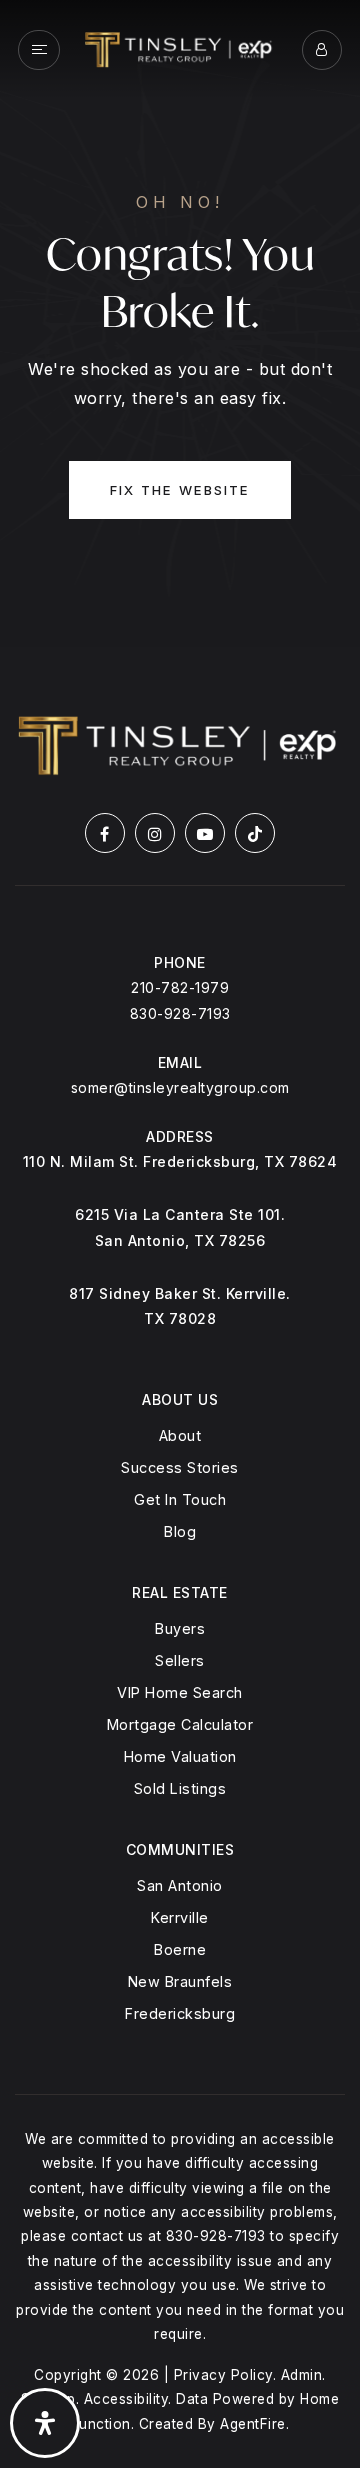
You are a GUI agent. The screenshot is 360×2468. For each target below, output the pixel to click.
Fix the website (180, 490)
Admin (302, 2375)
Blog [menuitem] (180, 1531)
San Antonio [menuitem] (180, 1885)
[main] (180, 323)
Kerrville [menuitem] (180, 1917)
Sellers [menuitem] (180, 1660)
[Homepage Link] (180, 48)
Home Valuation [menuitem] (180, 1756)
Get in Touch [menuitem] (180, 1499)
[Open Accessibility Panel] (45, 2423)
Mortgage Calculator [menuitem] (180, 1724)
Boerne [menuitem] (180, 1949)
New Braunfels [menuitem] (180, 1981)
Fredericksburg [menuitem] (180, 2013)
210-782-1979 (180, 987)
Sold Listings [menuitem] (180, 1788)
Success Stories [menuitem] (180, 1467)
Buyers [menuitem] (180, 1628)
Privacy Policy (223, 2375)
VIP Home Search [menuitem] (180, 1692)
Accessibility (126, 2399)
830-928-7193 (180, 1013)
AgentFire (253, 2424)
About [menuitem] (180, 1435)
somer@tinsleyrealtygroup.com (180, 1087)
